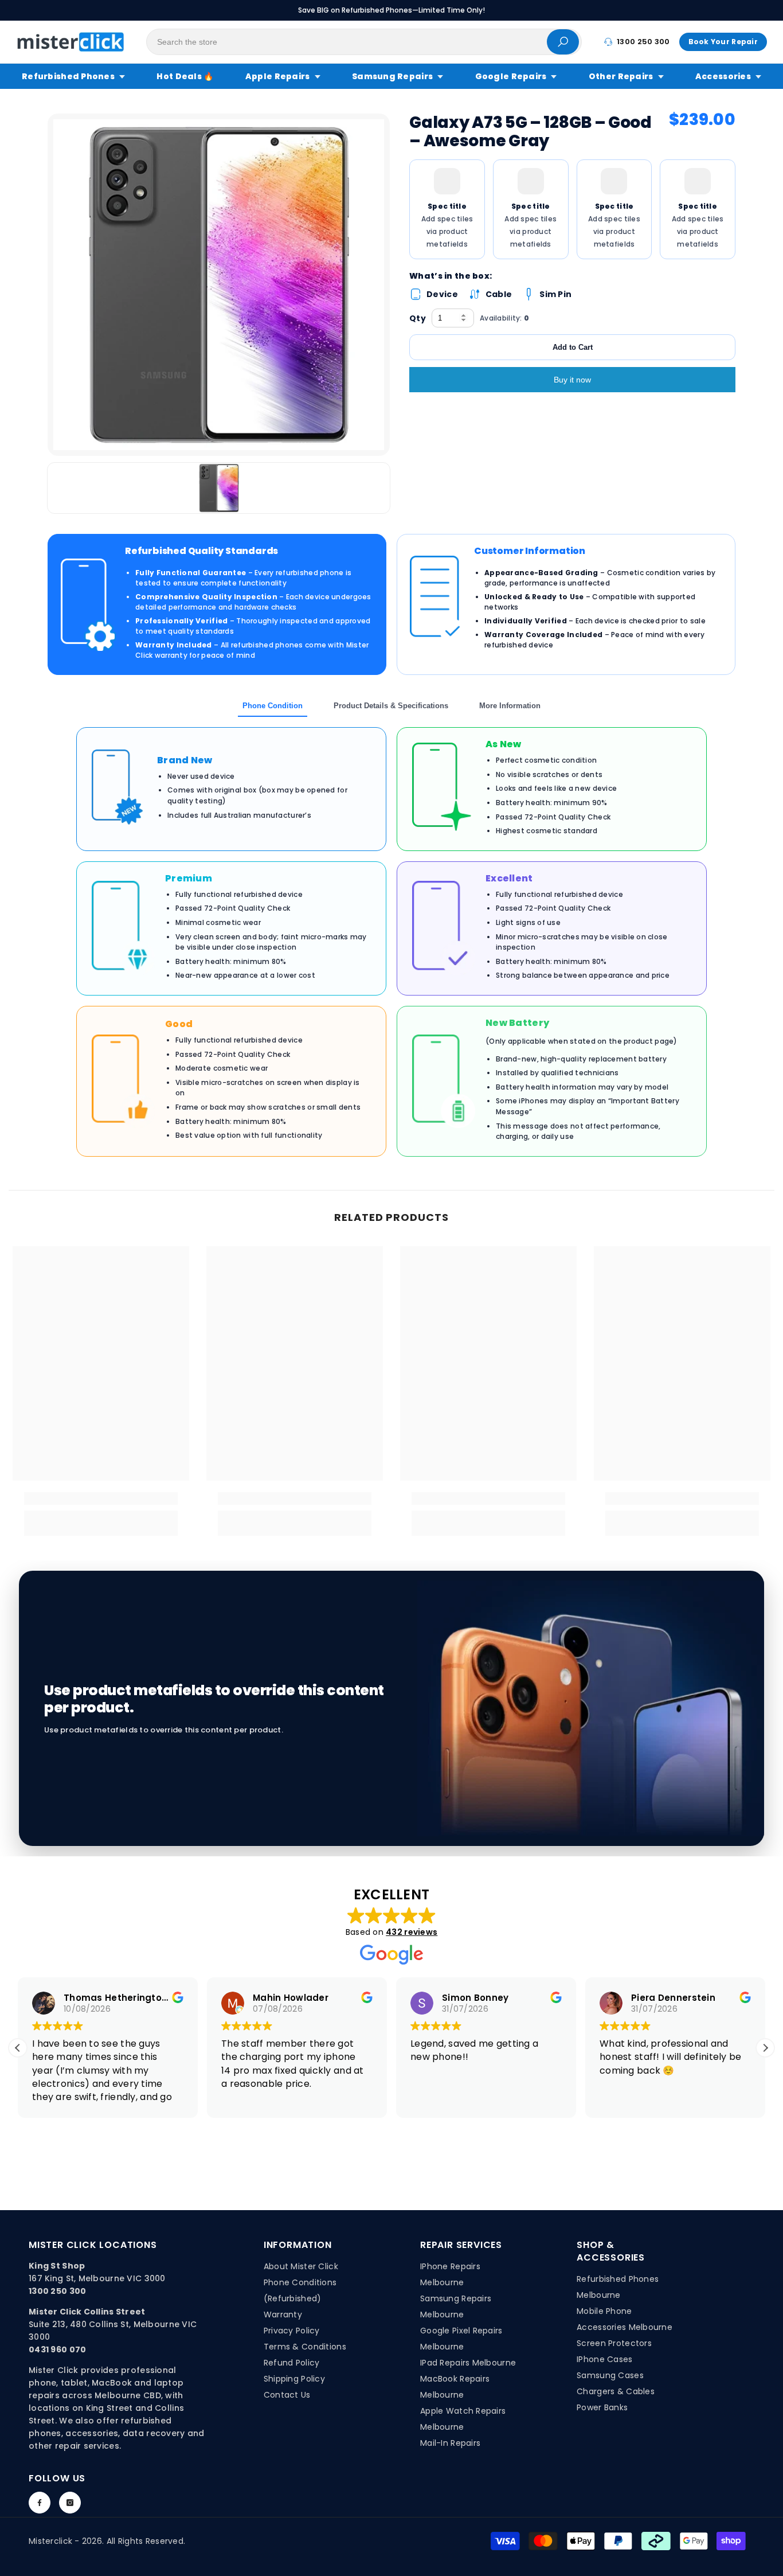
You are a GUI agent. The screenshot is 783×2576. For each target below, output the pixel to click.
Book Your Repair (723, 42)
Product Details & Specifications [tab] (391, 706)
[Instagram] (70, 2503)
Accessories (723, 76)
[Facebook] (40, 2503)
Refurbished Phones (68, 76)
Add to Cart (573, 347)
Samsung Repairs (392, 76)
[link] (101, 1498)
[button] (765, 2048)
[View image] (219, 488)
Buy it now (572, 380)
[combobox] (347, 42)
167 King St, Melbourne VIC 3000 (97, 2278)
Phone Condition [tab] (273, 706)
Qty (418, 318)
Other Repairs (621, 76)
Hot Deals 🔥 (185, 76)
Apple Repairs (278, 76)
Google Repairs (511, 76)
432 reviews (412, 1932)
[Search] (364, 42)
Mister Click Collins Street (87, 2312)
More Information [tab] (510, 706)
